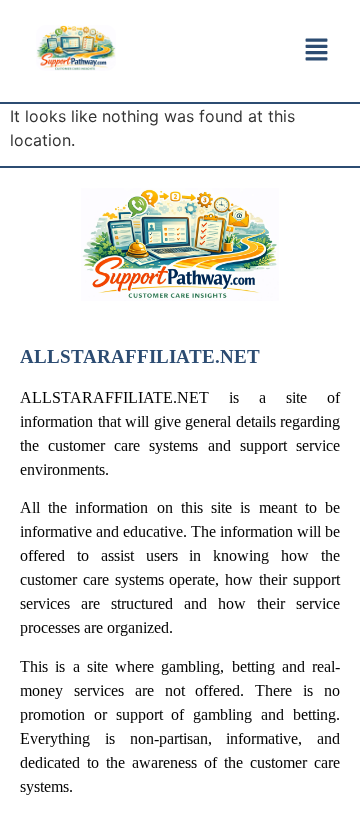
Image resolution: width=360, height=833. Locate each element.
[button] (316, 50)
